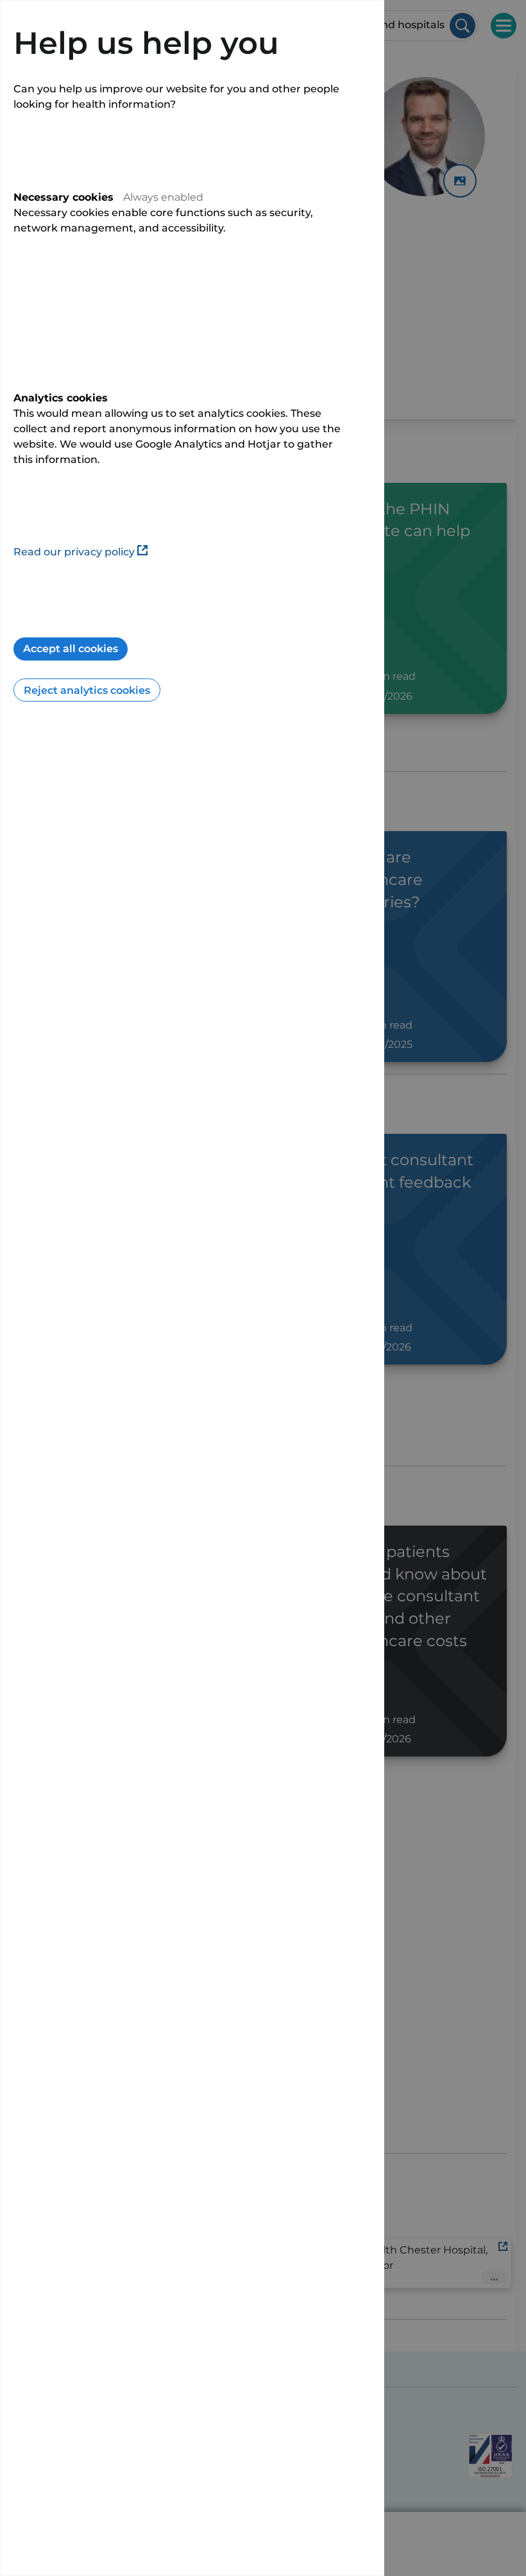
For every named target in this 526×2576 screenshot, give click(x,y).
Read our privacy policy (74, 552)
